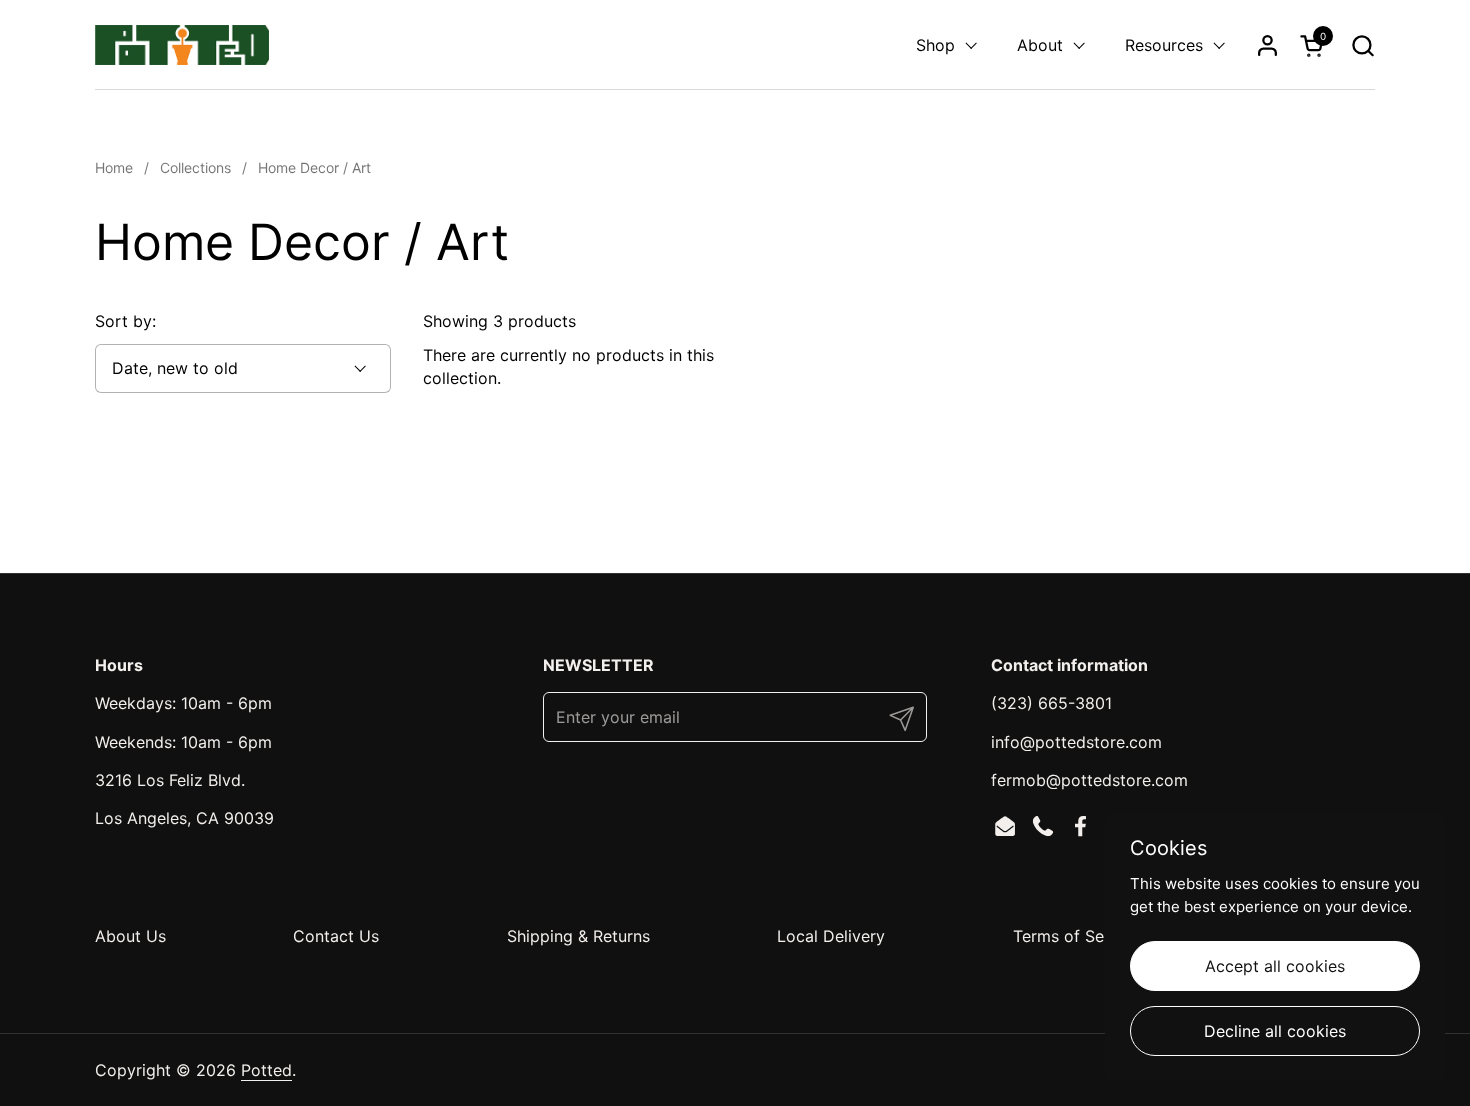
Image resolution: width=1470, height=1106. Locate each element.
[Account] (1267, 45)
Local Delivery (831, 936)
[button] (1362, 45)
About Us (130, 936)
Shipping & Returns (578, 936)
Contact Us (336, 936)
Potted (266, 1070)
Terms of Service (1077, 936)
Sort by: (125, 321)
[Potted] (182, 45)
